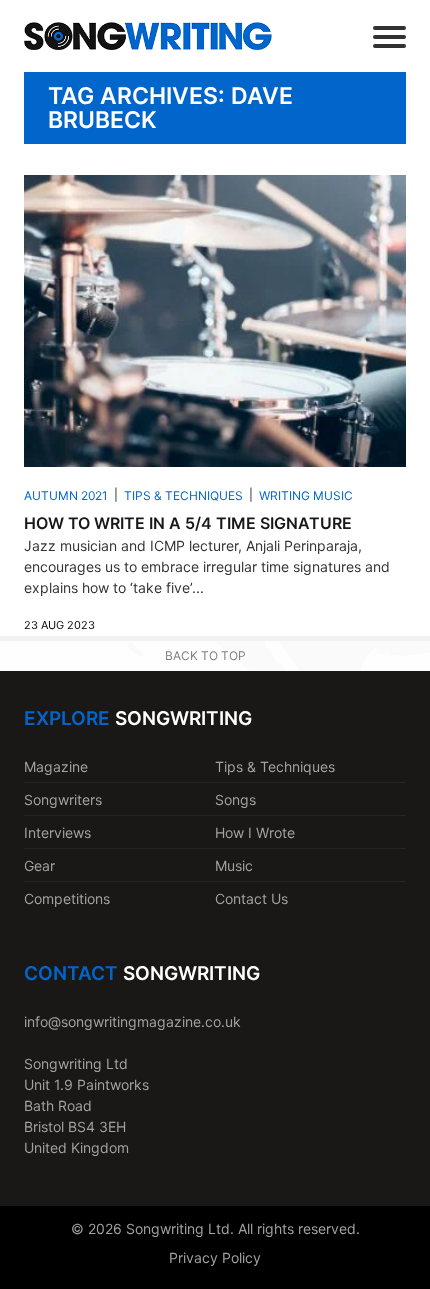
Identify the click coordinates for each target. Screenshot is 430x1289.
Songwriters (63, 799)
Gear (39, 865)
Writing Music (306, 495)
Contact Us (251, 898)
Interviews (57, 832)
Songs (235, 799)
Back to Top (205, 655)
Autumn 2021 (66, 495)
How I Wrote (255, 832)
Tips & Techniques (183, 495)
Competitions (67, 898)
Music (234, 865)
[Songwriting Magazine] (148, 36)
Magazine (56, 766)
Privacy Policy (215, 1257)
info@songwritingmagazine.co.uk (132, 1021)
